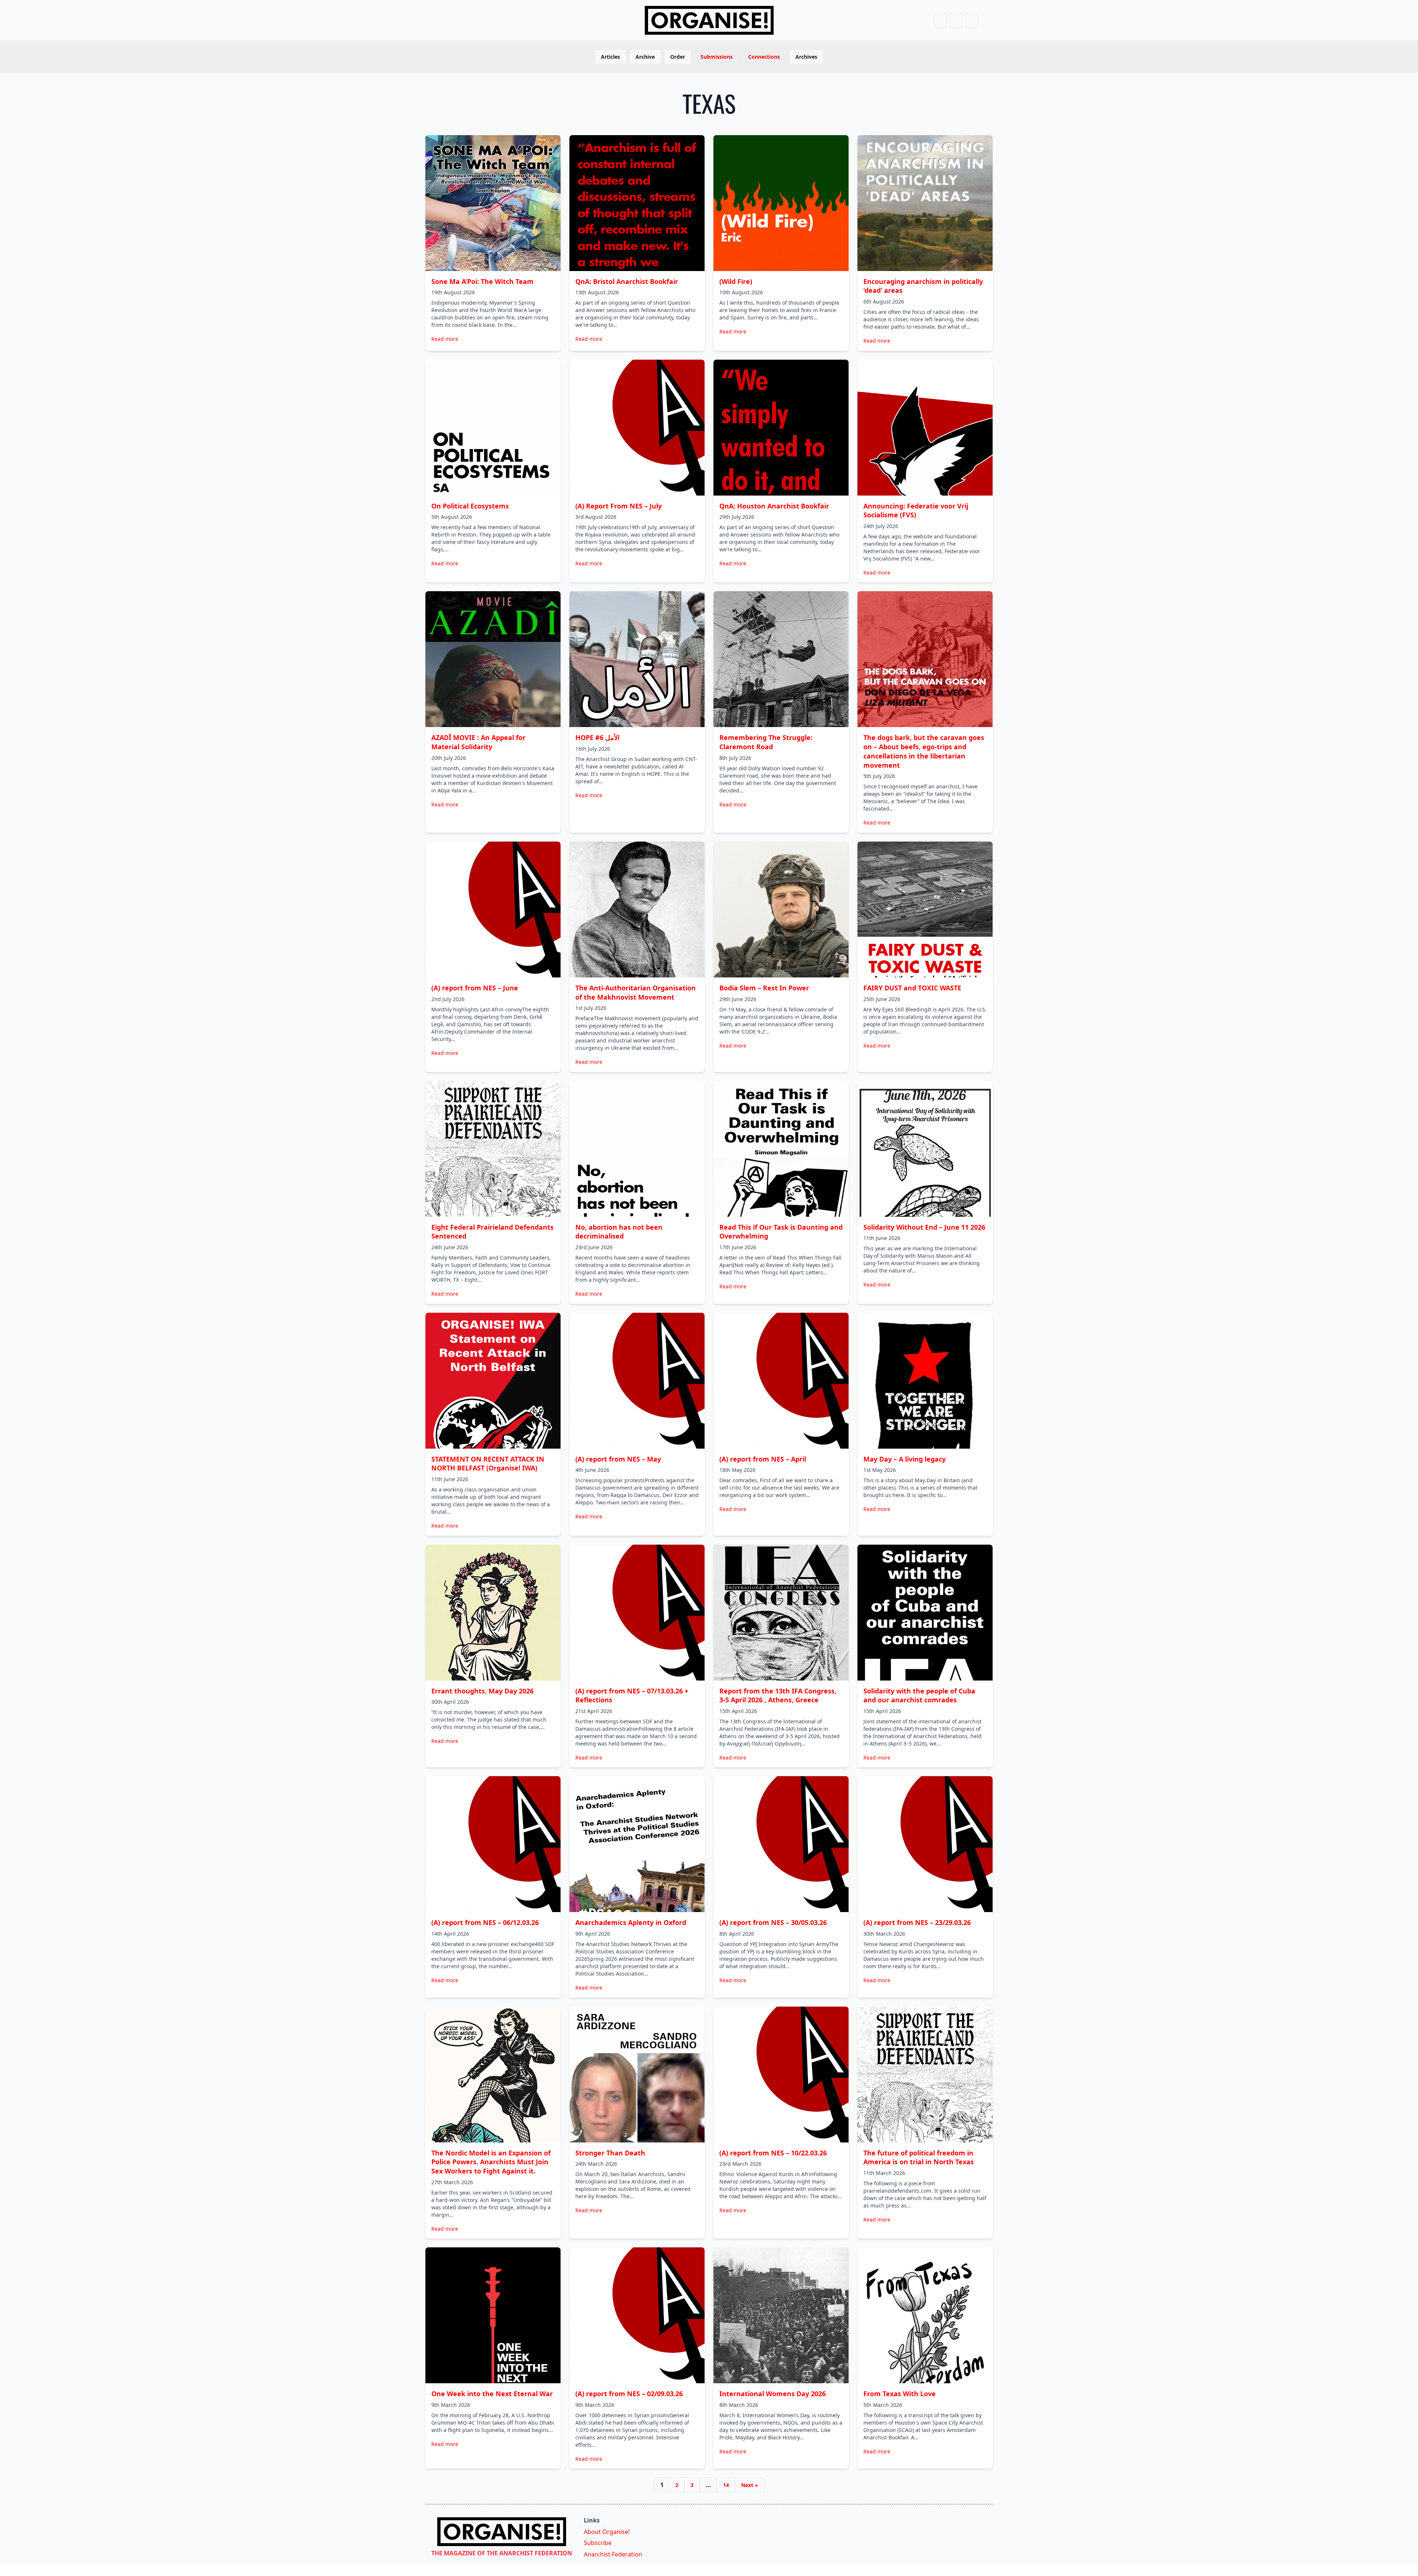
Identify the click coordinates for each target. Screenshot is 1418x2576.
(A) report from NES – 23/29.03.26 (917, 1922)
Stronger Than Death (610, 2153)
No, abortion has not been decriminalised (619, 1232)
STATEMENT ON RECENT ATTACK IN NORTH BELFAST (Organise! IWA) (488, 1464)
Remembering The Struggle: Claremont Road (766, 742)
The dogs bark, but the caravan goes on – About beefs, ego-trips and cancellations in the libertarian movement (924, 751)
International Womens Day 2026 (773, 2394)
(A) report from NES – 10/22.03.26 (773, 2153)
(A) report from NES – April (763, 1459)
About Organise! (607, 2532)
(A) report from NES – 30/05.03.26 (773, 1922)
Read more (445, 339)
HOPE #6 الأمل (597, 737)
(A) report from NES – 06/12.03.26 (485, 1922)
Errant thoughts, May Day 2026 (482, 1691)
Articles (610, 57)
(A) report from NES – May (618, 1459)
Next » (750, 2485)
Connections (764, 57)
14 (726, 2485)
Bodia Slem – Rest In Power (764, 988)
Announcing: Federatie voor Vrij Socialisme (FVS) (916, 511)
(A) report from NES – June (475, 988)
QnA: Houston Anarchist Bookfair (774, 506)
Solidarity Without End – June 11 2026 (924, 1227)
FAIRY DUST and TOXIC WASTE (912, 988)
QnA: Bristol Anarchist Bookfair (627, 281)
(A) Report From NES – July (619, 506)
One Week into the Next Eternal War (492, 2394)
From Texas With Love (900, 2394)
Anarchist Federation (613, 2554)
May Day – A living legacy (905, 1459)
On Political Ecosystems (470, 506)
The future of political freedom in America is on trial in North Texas (919, 2157)
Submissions (717, 57)
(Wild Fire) (736, 281)
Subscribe (598, 2543)
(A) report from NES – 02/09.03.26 (629, 2394)
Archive (645, 57)
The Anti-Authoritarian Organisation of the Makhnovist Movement (636, 992)
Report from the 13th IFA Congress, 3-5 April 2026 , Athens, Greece (778, 1695)
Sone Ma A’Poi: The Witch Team (482, 281)
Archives (806, 57)
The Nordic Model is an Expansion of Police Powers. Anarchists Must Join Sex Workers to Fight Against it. (491, 2162)
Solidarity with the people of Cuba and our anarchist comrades (919, 1695)
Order (678, 57)
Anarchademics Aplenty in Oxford (631, 1922)
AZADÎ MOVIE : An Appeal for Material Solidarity (478, 742)
